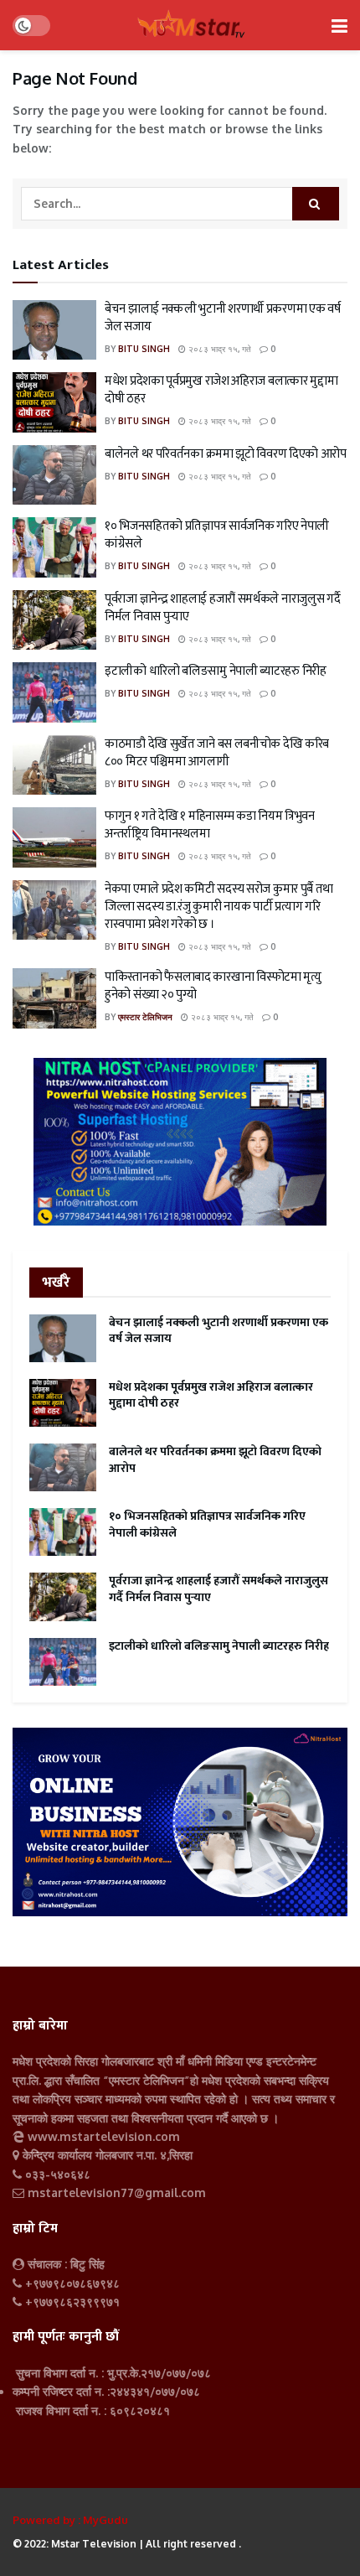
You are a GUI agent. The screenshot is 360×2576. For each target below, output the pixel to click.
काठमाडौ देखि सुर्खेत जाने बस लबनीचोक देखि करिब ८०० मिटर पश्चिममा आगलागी (217, 753)
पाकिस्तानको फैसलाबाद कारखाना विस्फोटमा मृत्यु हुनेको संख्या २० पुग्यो (213, 986)
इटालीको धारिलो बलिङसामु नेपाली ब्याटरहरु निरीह (216, 671)
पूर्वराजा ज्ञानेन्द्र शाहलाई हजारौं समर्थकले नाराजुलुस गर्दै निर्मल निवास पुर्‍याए (222, 608)
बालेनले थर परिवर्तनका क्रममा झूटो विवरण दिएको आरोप (226, 454)
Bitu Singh (144, 349)
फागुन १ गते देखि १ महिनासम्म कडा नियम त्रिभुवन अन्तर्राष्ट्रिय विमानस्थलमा (210, 825)
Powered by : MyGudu (70, 2520)
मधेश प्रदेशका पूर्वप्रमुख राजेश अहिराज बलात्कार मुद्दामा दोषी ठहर (221, 390)
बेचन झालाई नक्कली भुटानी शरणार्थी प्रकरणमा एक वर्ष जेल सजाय (222, 318)
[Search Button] (316, 204)
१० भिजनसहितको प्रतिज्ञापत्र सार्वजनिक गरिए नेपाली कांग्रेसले (217, 535)
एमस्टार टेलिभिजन (145, 1017)
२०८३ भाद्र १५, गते (219, 349)
